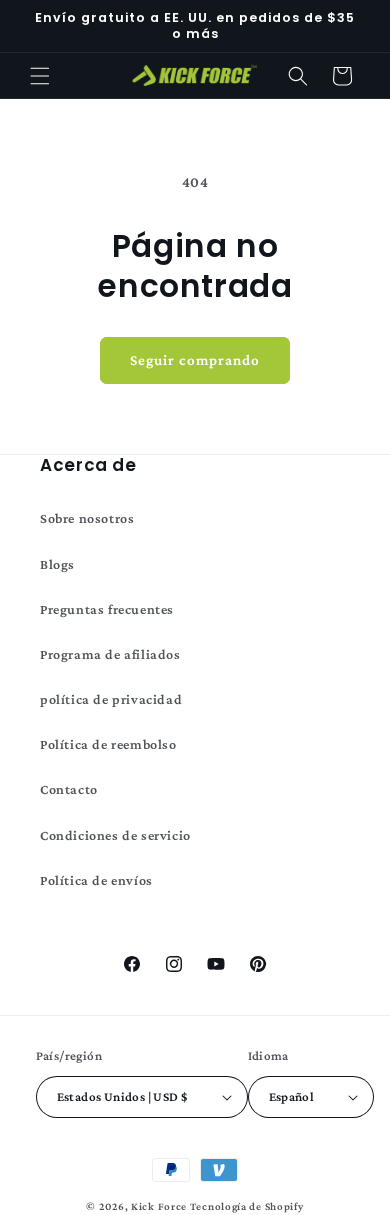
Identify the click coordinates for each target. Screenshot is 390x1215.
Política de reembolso (108, 744)
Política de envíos (96, 880)
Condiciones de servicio (115, 835)
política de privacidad (111, 699)
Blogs (57, 564)
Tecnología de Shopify (247, 1206)
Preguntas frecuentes (107, 609)
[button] (40, 76)
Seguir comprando (195, 360)
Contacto (69, 789)
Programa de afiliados (110, 654)
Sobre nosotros (87, 518)
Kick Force (159, 1206)
